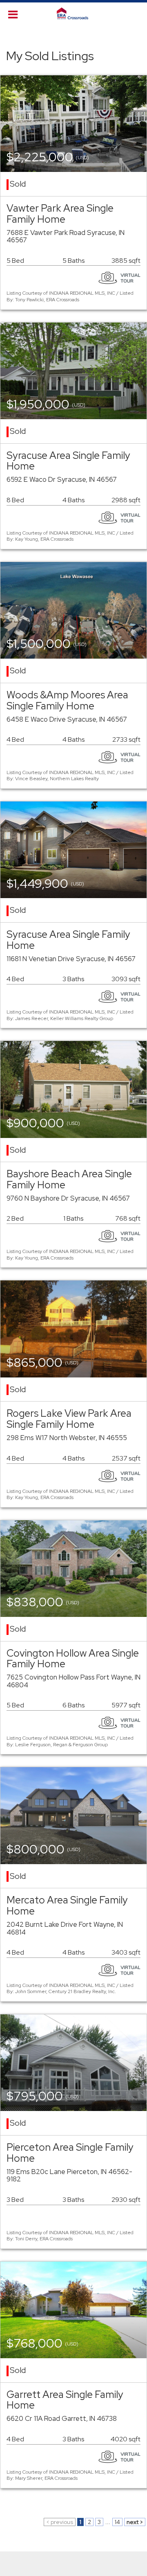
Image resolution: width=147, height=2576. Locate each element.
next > (135, 2522)
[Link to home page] (73, 14)
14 (117, 2522)
